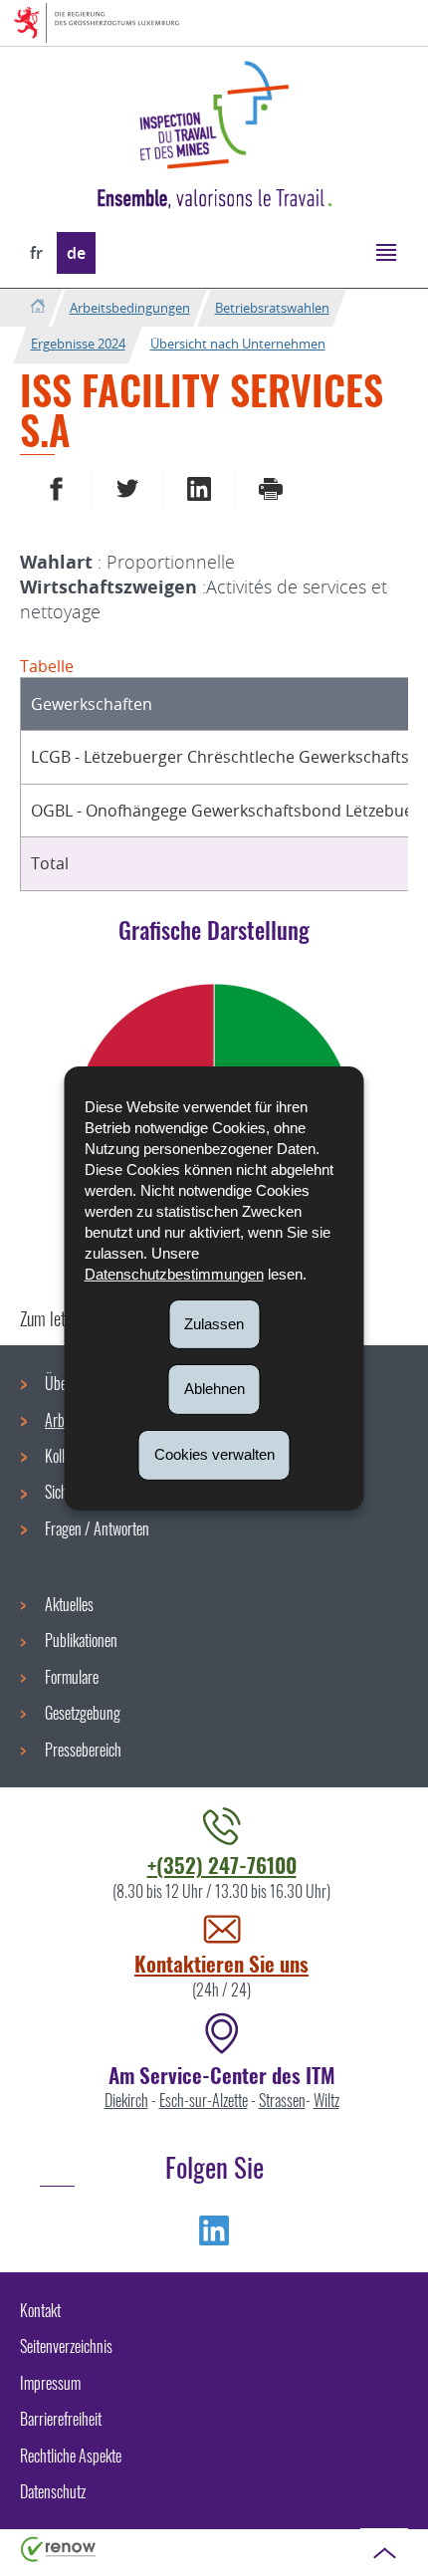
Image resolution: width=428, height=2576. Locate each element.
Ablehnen (214, 1389)
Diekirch (126, 2100)
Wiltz (326, 2100)
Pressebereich (83, 1750)
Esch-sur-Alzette (204, 2100)
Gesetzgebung (83, 1713)
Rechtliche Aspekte (71, 2456)
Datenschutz (53, 2491)
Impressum (50, 2383)
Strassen (282, 2100)
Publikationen (81, 1640)
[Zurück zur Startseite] (37, 307)
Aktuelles (69, 1604)
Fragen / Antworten (97, 1528)
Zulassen (214, 1323)
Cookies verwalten (214, 1454)
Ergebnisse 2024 (78, 344)
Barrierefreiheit (61, 2419)
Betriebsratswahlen (272, 308)
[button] (386, 251)
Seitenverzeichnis (66, 2346)
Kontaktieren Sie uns (221, 1963)
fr (36, 253)
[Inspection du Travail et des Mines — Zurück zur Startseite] (214, 115)
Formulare (72, 1677)
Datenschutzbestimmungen (174, 1273)
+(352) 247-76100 (222, 1865)
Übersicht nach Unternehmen (238, 344)
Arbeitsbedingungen (130, 308)
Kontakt (40, 2310)
